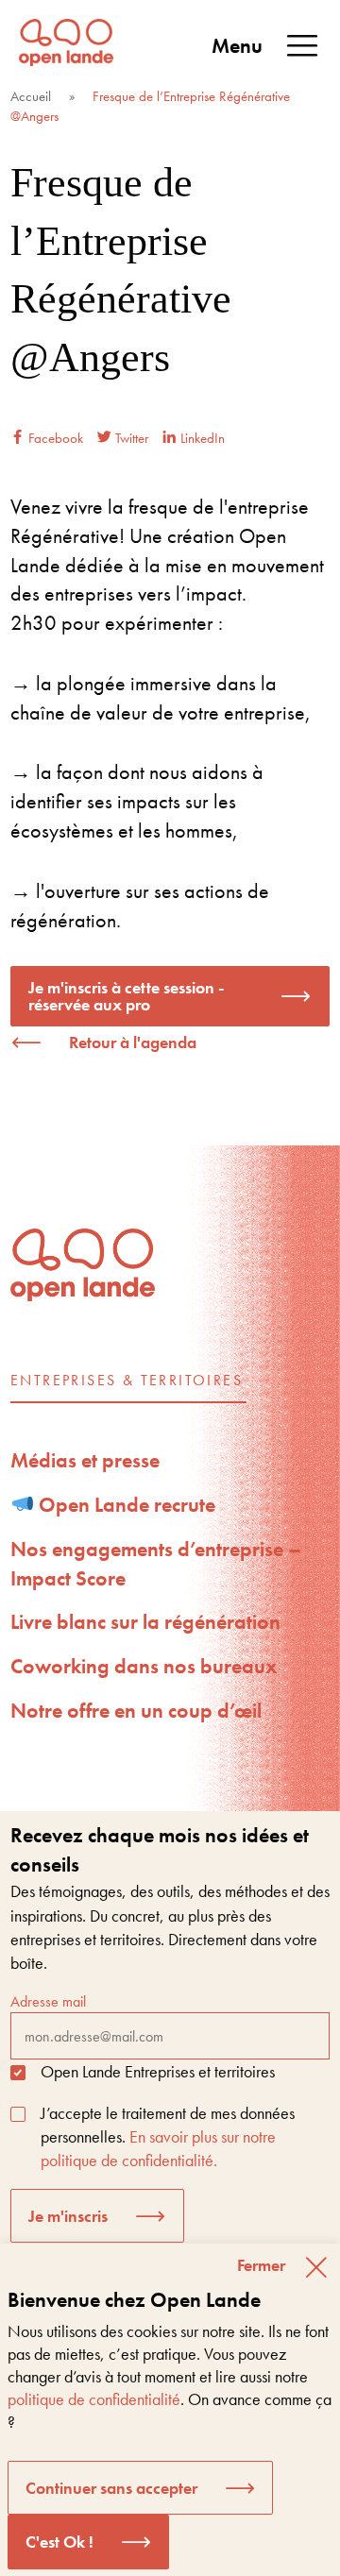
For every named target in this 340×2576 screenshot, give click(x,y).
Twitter (130, 438)
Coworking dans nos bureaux (144, 1666)
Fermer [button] (261, 2265)
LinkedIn (201, 438)
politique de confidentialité (94, 2399)
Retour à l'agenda (133, 1042)
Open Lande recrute (125, 1505)
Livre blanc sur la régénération (145, 1622)
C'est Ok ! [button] (59, 2542)
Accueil (31, 96)
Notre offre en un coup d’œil (136, 1711)
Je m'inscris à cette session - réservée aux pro (126, 996)
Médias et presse (85, 1460)
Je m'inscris (68, 2216)
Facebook (54, 438)
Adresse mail (48, 2001)
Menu (237, 46)
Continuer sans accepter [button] (111, 2488)
